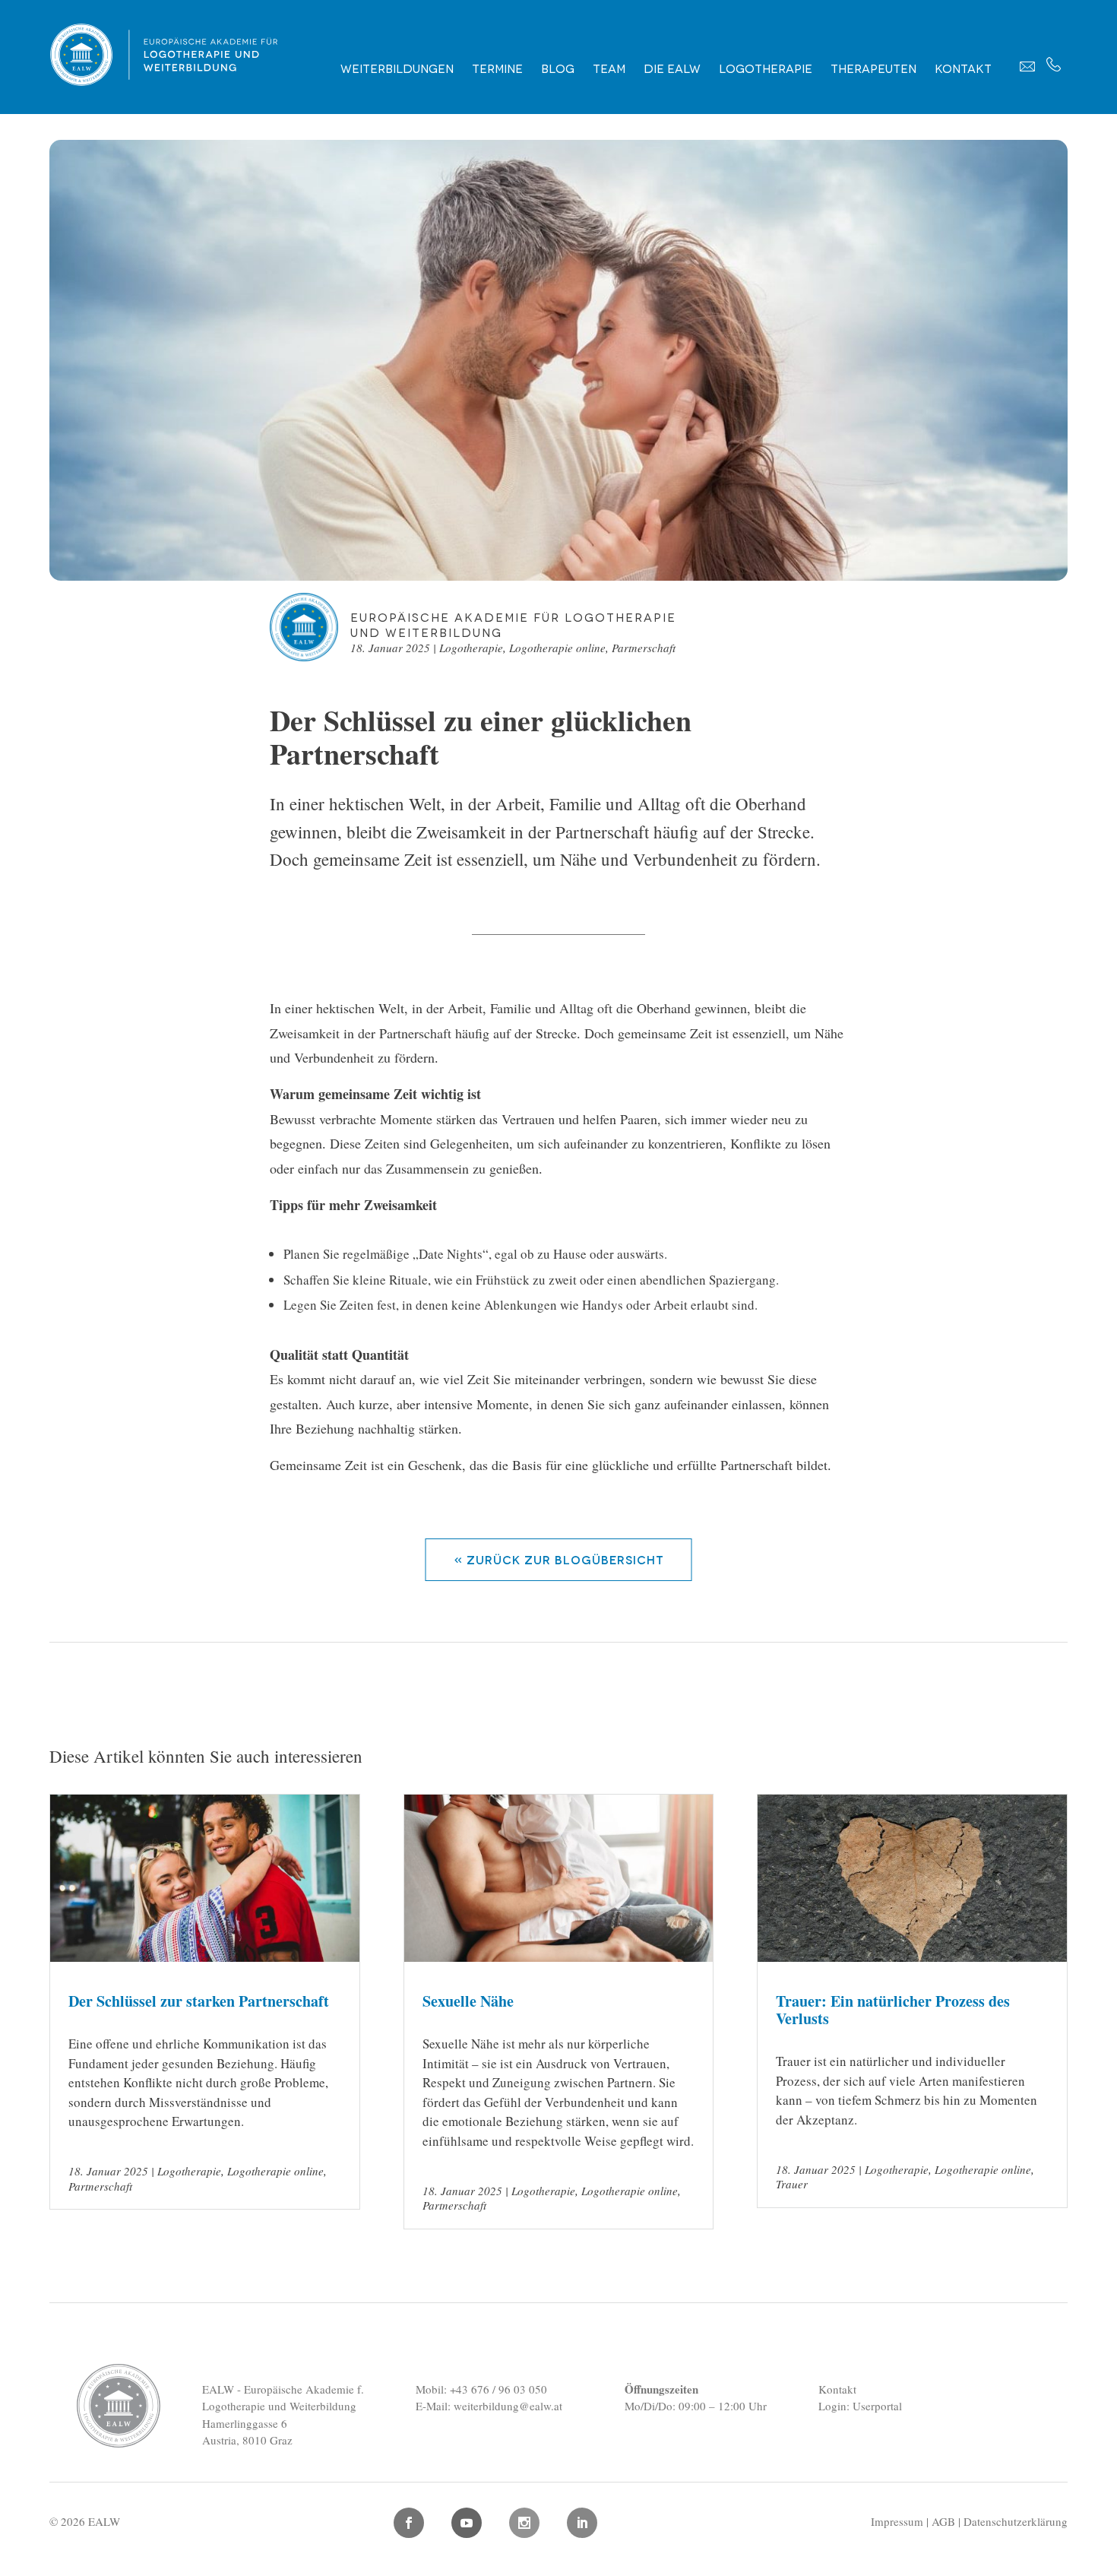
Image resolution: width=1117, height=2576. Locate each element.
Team (609, 68)
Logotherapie (766, 68)
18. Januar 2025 (390, 648)
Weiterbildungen (397, 68)
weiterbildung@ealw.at (508, 2406)
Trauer (792, 2184)
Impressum (897, 2521)
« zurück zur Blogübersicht (559, 1559)
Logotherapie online (557, 648)
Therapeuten (873, 68)
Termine (497, 68)
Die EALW (672, 68)
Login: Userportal (860, 2406)
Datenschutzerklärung (1016, 2521)
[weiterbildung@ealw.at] (1027, 66)
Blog (558, 68)
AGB (943, 2521)
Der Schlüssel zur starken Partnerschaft (199, 2001)
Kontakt (963, 68)
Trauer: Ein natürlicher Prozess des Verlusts (893, 2010)
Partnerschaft (644, 648)
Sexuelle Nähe (468, 2001)
